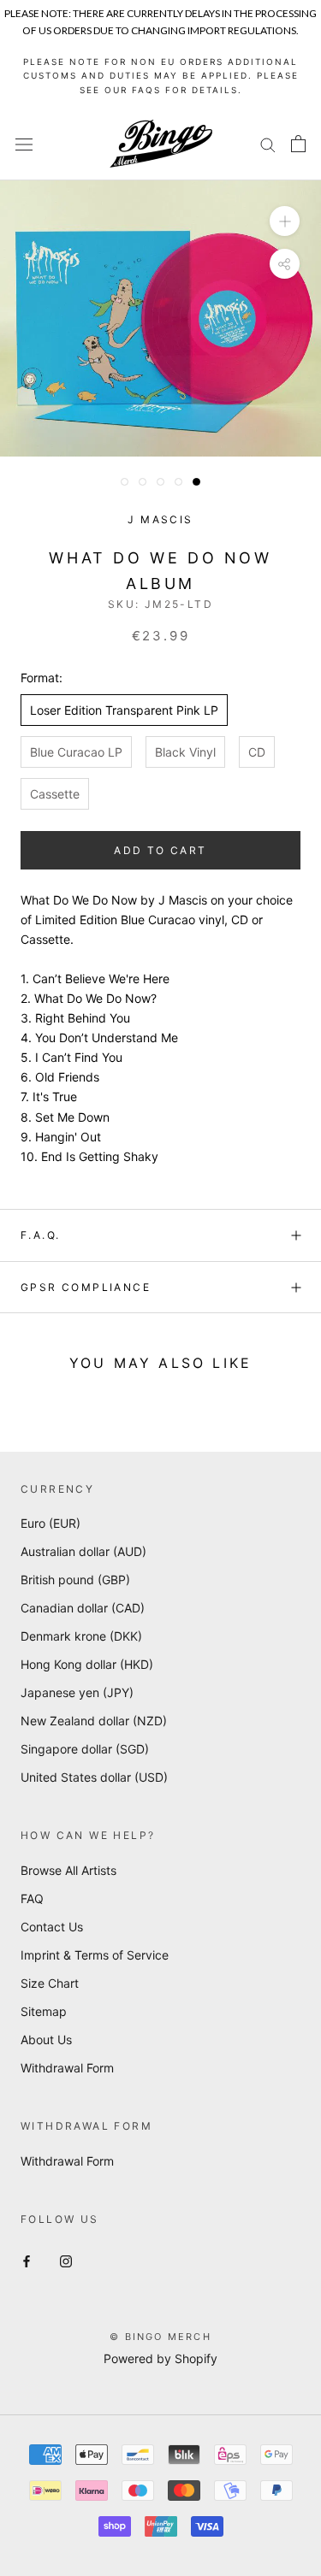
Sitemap (44, 2011)
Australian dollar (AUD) (83, 1551)
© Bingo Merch (160, 2337)
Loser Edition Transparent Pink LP (124, 710)
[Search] (268, 144)
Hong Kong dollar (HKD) (87, 1664)
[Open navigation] (24, 144)
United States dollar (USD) (94, 1777)
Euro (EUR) (51, 1523)
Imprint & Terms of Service (95, 1955)
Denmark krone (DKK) (81, 1636)
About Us (46, 2040)
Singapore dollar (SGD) (85, 1749)
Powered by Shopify (160, 2358)
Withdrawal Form (67, 2068)
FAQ (32, 1898)
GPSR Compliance (86, 1287)
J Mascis (160, 519)
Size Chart (50, 1983)
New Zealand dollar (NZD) (94, 1721)
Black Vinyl (185, 752)
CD (257, 752)
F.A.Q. (40, 1235)
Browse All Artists (68, 1870)
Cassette (55, 794)
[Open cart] (298, 144)
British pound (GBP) (75, 1580)
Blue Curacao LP (76, 752)
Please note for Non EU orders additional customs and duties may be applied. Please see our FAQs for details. (161, 76)
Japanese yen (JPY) (77, 1692)
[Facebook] (27, 2260)
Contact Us (52, 1927)
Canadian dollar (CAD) (83, 1608)
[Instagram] (66, 2260)
